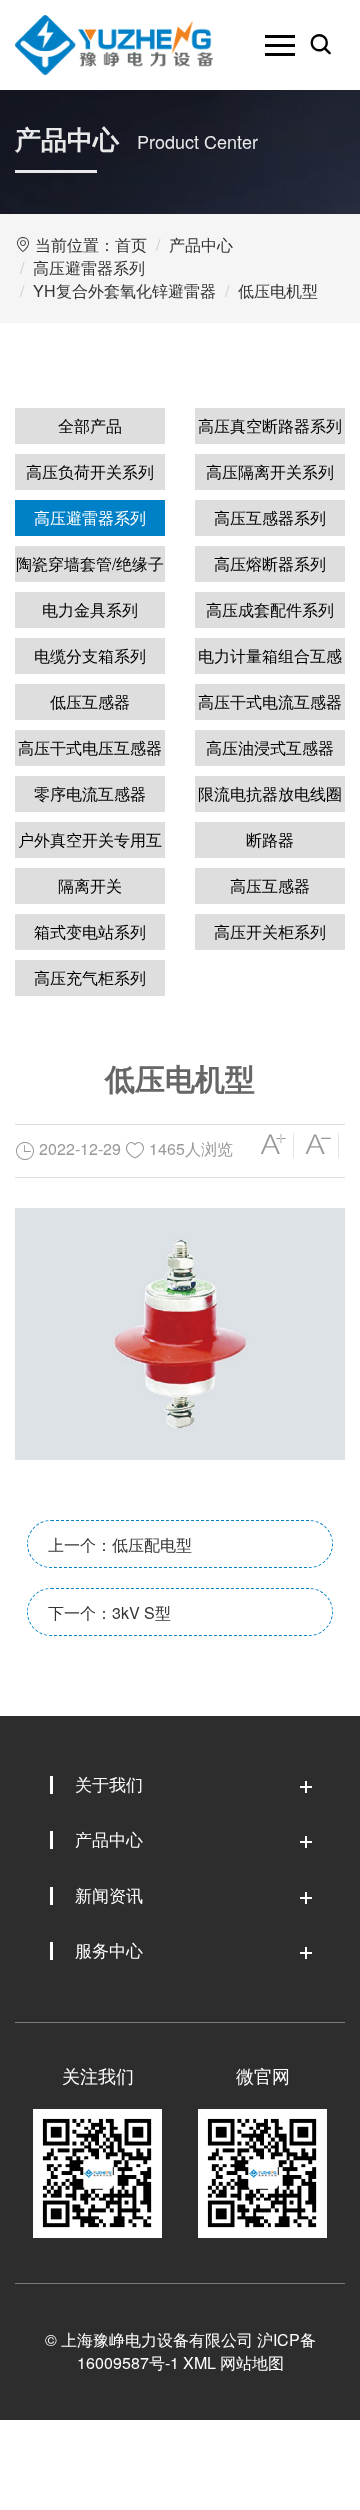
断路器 (270, 839)
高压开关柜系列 (270, 931)
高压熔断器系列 (270, 563)
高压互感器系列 (270, 517)
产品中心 (201, 244)
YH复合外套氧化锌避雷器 (124, 290)
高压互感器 (270, 885)
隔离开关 (90, 885)
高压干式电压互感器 (90, 747)
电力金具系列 (90, 609)
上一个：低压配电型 (120, 1544)
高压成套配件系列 (270, 609)
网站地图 (252, 2362)
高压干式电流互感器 (270, 701)
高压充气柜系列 (90, 977)
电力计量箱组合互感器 (270, 659)
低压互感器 (90, 701)
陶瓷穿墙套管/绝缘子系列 (90, 567)
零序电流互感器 (90, 793)
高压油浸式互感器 (270, 747)
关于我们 (109, 1783)
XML (199, 2362)
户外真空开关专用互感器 (90, 843)
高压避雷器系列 (89, 267)
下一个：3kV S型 (109, 1612)
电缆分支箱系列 (90, 655)
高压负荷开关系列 (90, 471)
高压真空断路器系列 (270, 425)
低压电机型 (278, 290)
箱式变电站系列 (90, 931)
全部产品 (90, 425)
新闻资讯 (109, 1894)
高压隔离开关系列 (270, 471)
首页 (131, 244)
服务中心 (109, 1949)
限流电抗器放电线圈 (270, 793)
